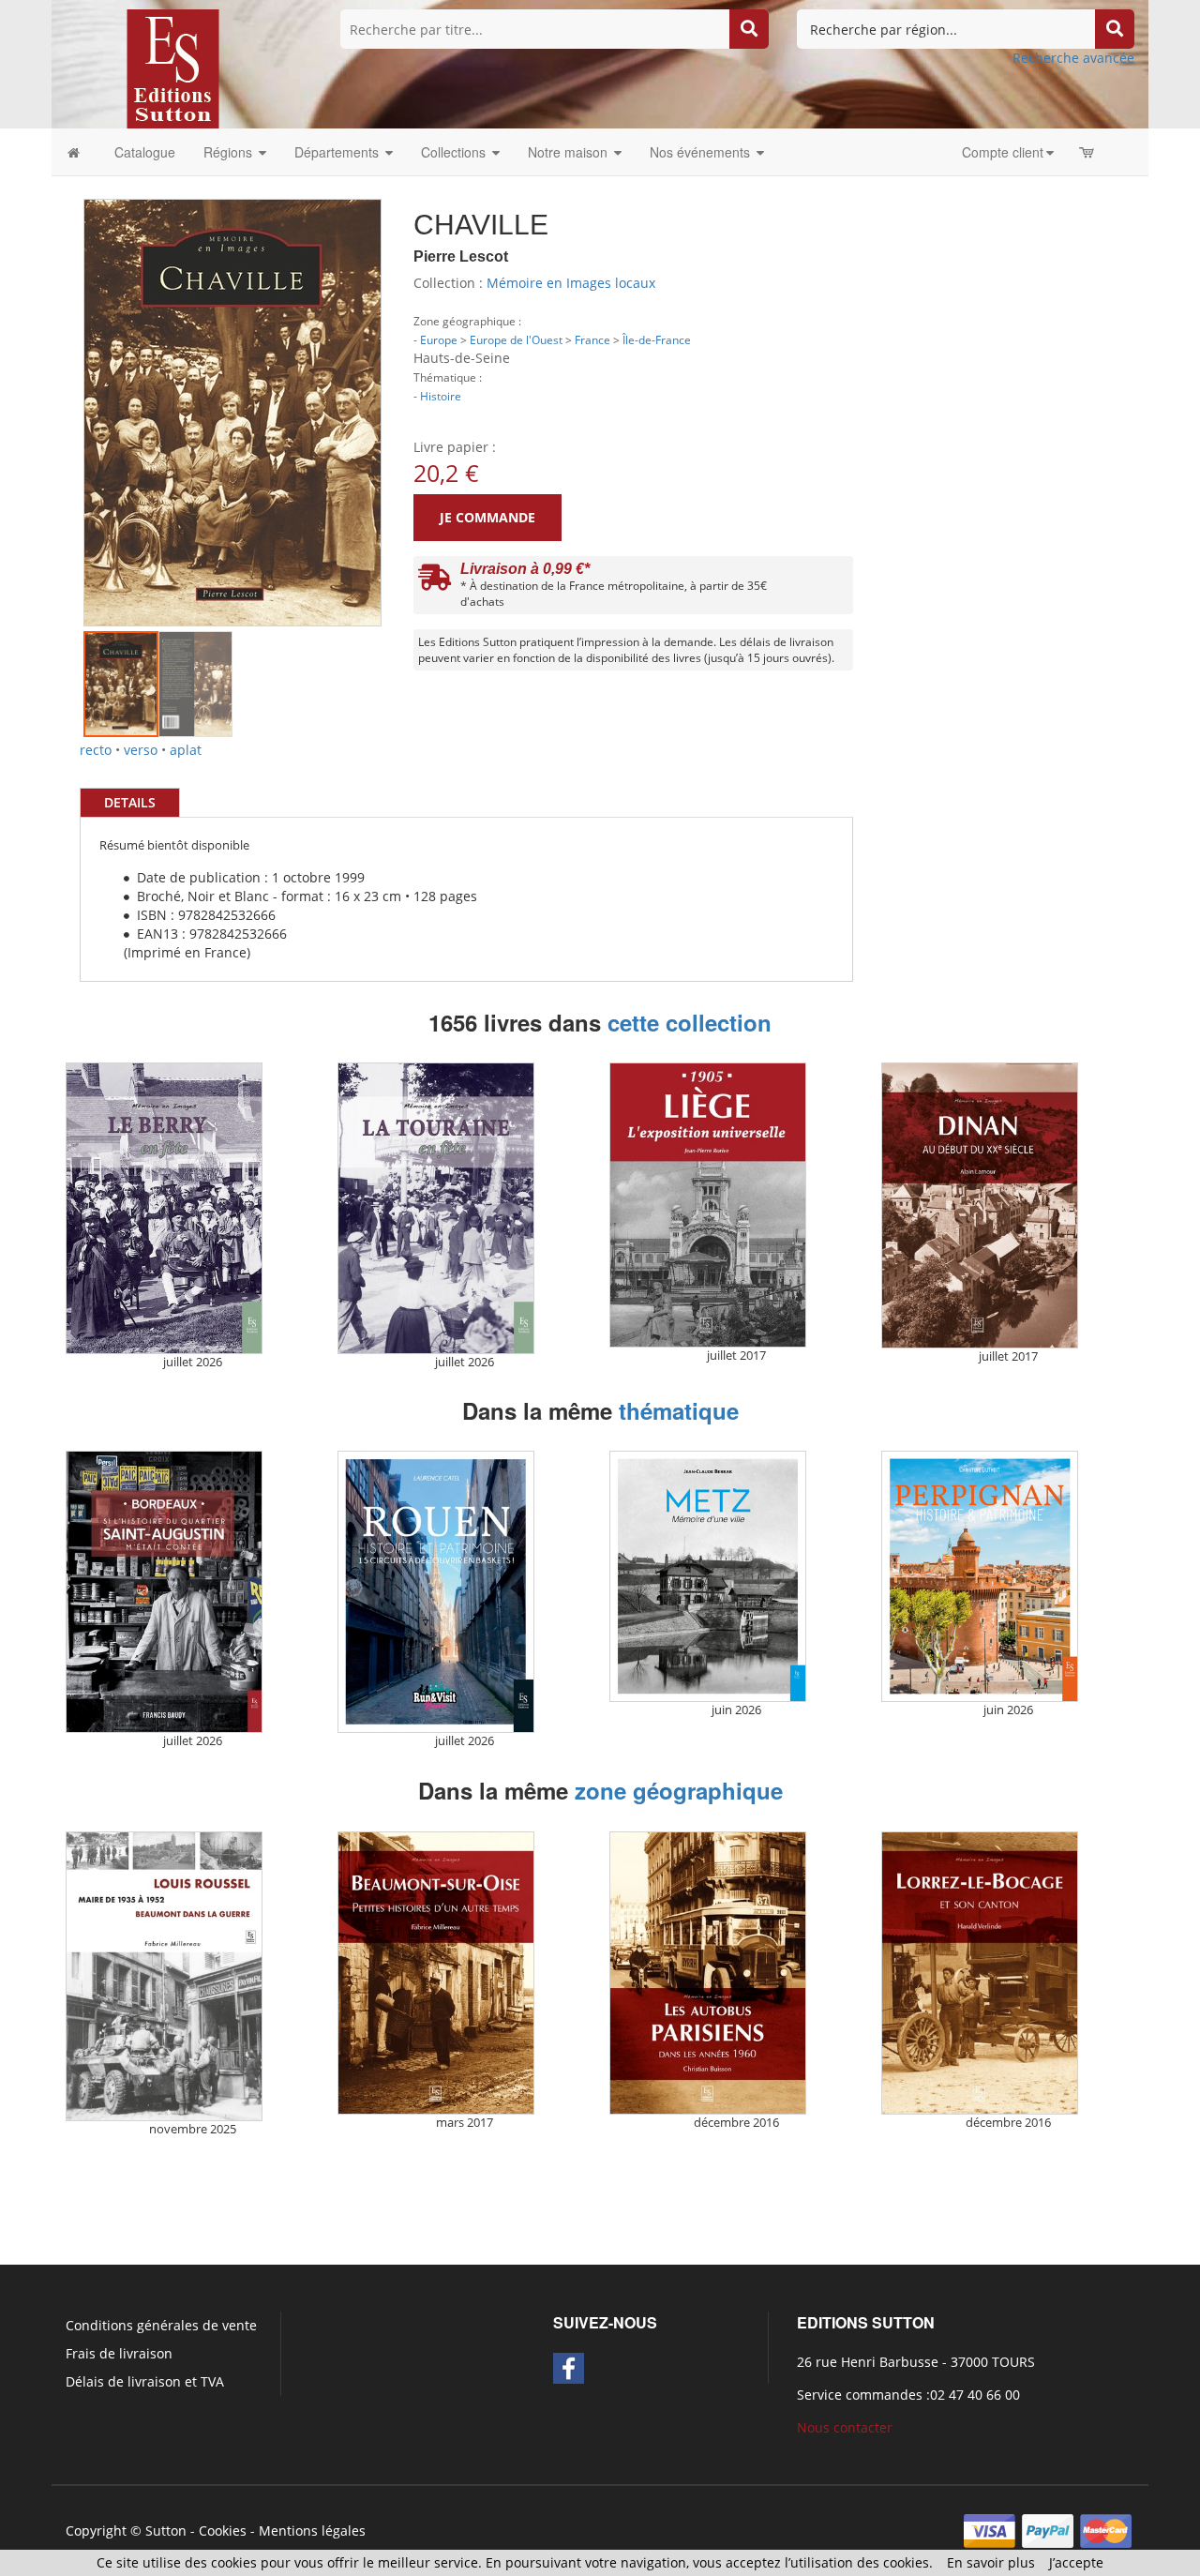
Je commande (487, 517)
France (592, 339)
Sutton (166, 2531)
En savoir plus (991, 2562)
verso (141, 750)
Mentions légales (312, 2531)
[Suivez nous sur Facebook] (569, 2368)
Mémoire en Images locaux (571, 283)
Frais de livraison (119, 2353)
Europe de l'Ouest (516, 339)
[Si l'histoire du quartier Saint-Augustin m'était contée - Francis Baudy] (164, 1592)
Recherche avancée (1073, 58)
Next (410, 384)
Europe (439, 339)
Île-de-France (657, 339)
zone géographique (679, 1790)
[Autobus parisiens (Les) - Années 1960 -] (708, 1973)
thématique (679, 1410)
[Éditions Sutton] (173, 67)
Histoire (441, 396)
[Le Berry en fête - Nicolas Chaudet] (164, 1208)
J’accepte (1076, 2562)
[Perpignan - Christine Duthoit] (980, 1576)
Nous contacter (845, 2427)
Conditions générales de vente (161, 2325)
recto (96, 750)
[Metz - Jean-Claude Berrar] (708, 1576)
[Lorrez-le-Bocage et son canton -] (980, 1973)
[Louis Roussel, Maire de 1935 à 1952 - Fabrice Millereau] (164, 1976)
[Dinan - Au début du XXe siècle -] (980, 1205)
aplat (186, 750)
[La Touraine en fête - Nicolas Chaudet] (436, 1208)
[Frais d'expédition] (435, 582)
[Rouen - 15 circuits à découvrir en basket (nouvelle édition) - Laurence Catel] (436, 1592)
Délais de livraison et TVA (145, 2381)
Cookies (223, 2531)
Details (130, 802)
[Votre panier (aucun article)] (1088, 152)
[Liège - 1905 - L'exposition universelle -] (708, 1205)
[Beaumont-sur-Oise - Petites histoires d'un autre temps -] (436, 1973)
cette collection (690, 1022)
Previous (55, 384)
